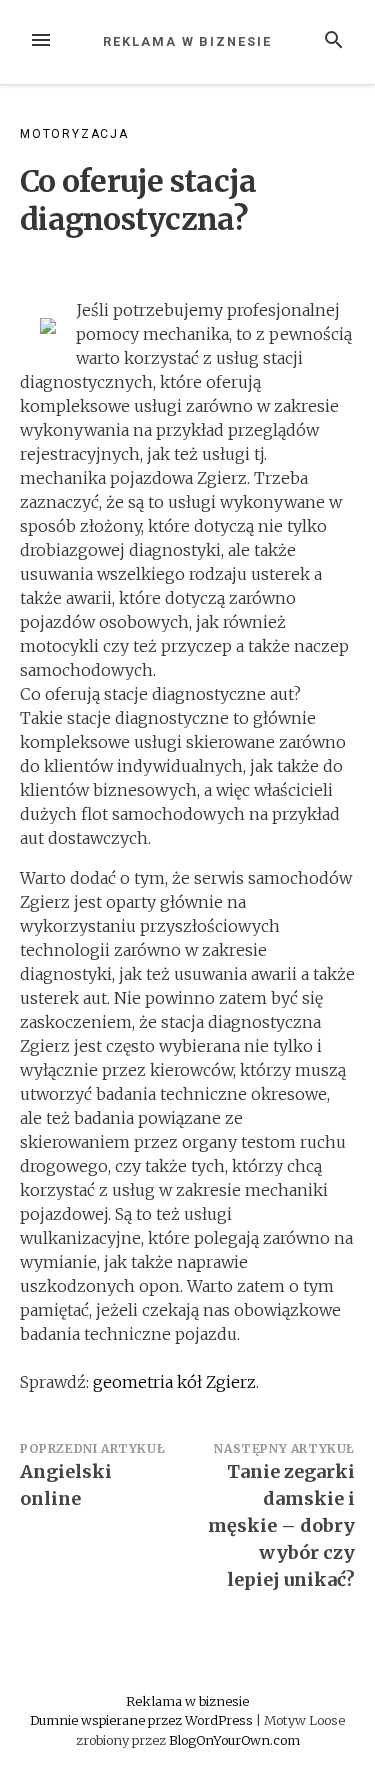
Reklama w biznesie (187, 41)
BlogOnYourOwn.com (234, 1740)
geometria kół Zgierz (174, 1382)
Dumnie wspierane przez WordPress (143, 1720)
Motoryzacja (74, 134)
